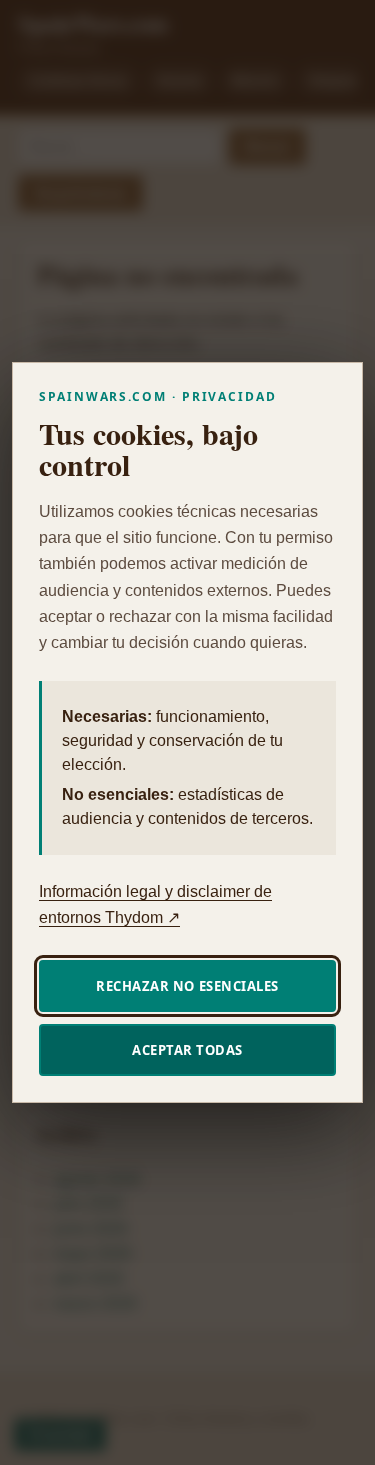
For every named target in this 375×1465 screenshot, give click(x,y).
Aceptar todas (187, 1050)
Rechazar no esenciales (187, 986)
